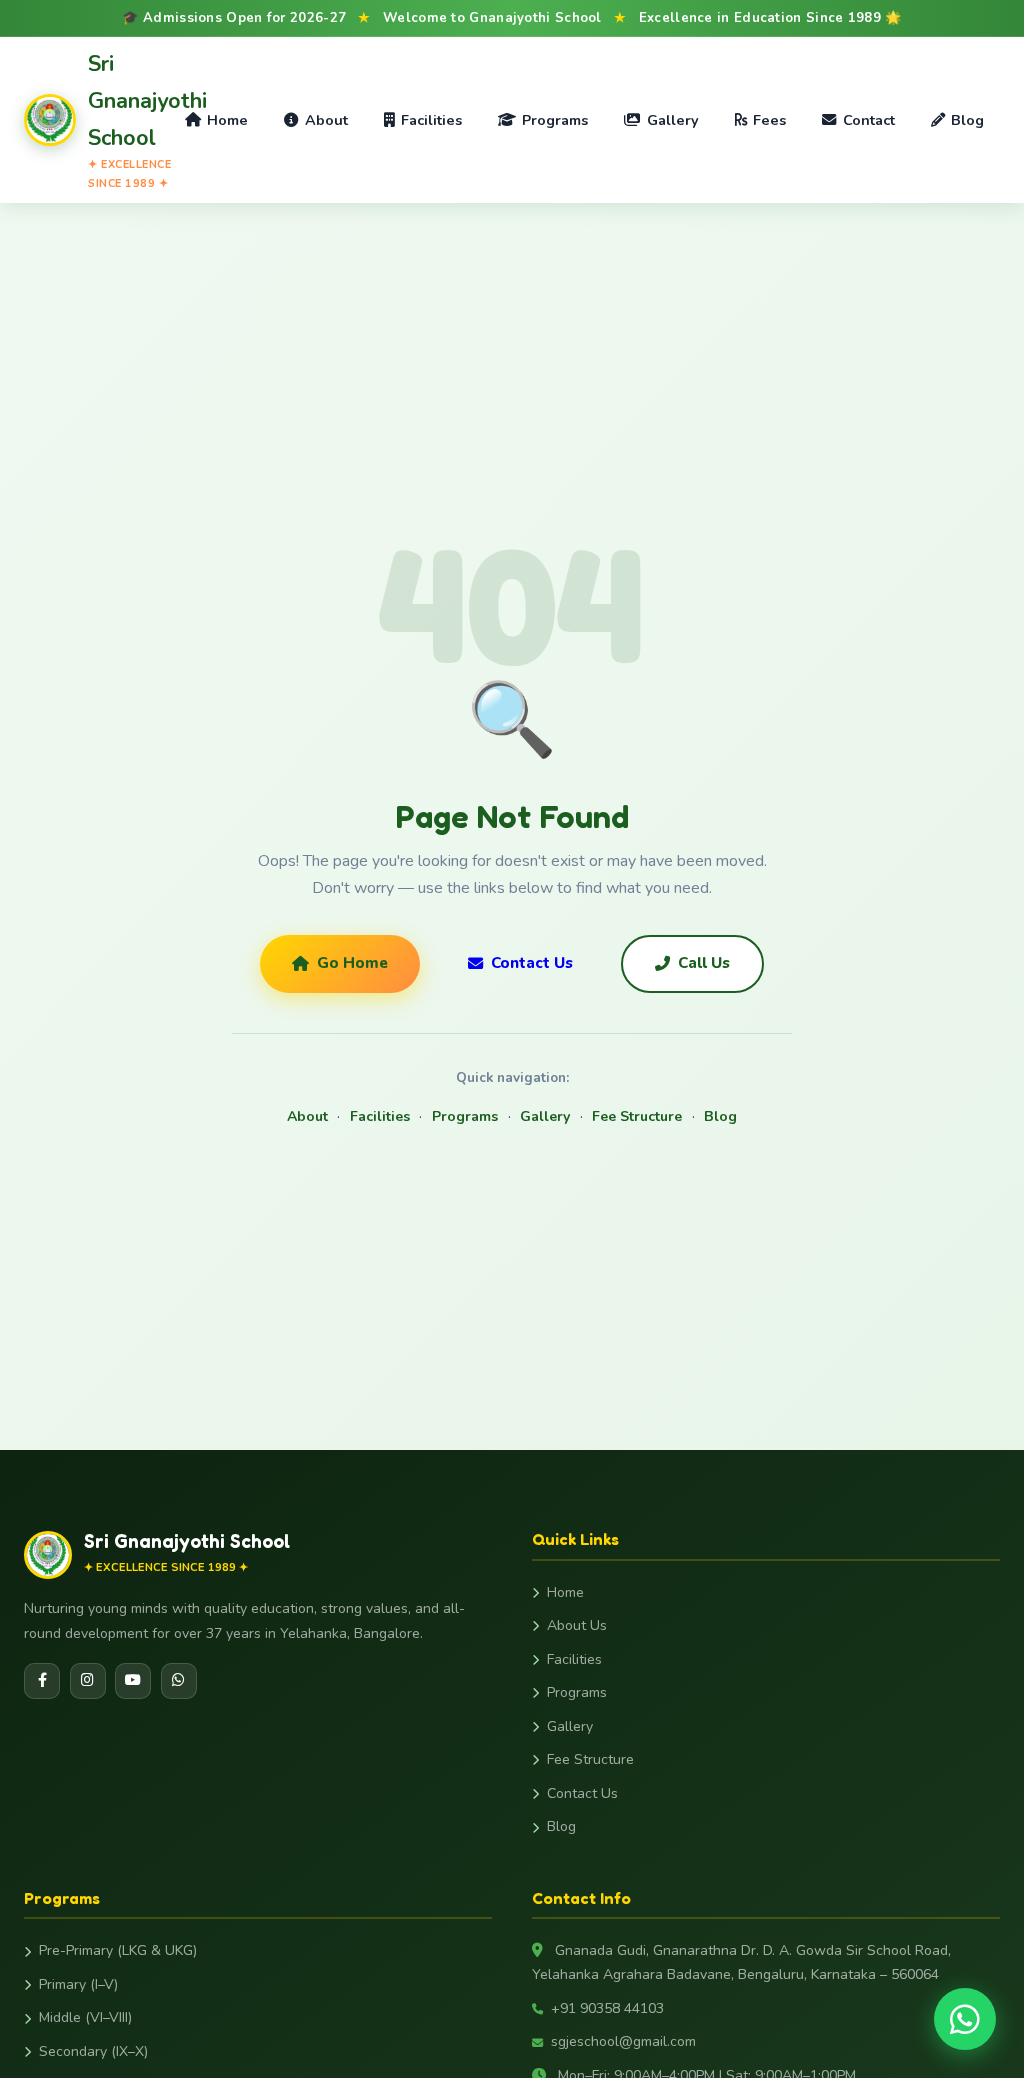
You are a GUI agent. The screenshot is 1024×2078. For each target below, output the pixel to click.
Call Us (704, 963)
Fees (769, 120)
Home (227, 120)
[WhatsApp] (179, 1681)
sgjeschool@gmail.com (623, 2041)
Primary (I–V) (78, 1984)
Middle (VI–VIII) (85, 2017)
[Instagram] (88, 1681)
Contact (869, 120)
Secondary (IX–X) (93, 2051)
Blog (967, 120)
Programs (555, 120)
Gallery (673, 120)
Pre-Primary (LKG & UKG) (118, 1950)
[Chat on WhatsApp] (965, 2019)
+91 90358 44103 (607, 2008)
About (326, 120)
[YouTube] (133, 1681)
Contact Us (532, 963)
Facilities (431, 120)
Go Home (352, 963)
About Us (577, 1625)
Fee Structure (637, 1116)
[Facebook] (42, 1681)
